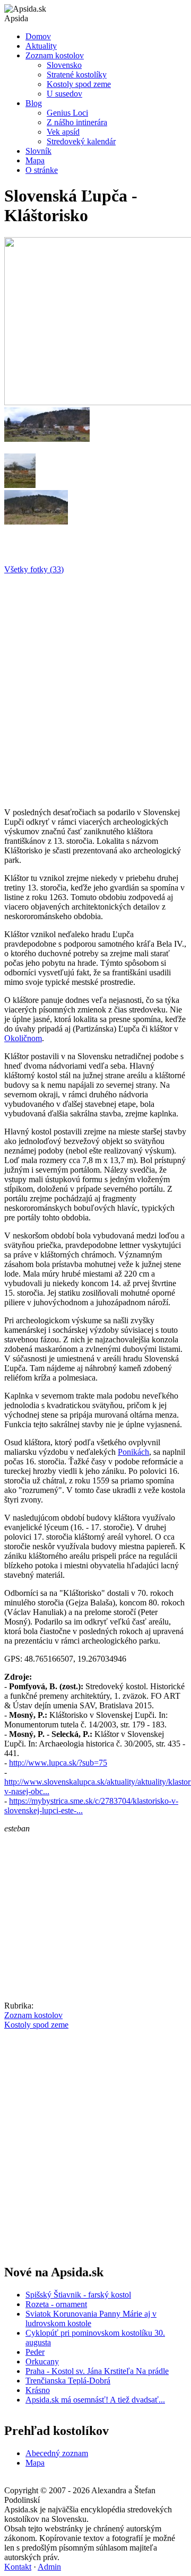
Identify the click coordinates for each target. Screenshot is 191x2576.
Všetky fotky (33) (34, 569)
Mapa (35, 160)
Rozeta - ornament (56, 2304)
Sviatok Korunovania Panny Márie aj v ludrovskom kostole (91, 2319)
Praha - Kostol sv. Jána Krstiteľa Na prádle (97, 2371)
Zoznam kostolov (55, 55)
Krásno (38, 2390)
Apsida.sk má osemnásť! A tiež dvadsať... (95, 2400)
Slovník (38, 151)
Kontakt (18, 2567)
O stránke (42, 170)
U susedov (64, 94)
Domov (38, 36)
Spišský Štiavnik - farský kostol (78, 2295)
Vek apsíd (63, 132)
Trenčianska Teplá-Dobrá (68, 2381)
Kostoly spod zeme (79, 84)
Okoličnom (23, 1038)
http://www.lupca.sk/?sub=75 (58, 1763)
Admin (49, 2567)
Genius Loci (67, 113)
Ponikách (133, 1452)
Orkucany (42, 2361)
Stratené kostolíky (77, 75)
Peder (35, 2352)
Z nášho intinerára (77, 122)
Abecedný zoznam (57, 2453)
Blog (34, 103)
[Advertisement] (95, 687)
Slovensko (64, 65)
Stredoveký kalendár (81, 141)
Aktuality (41, 46)
